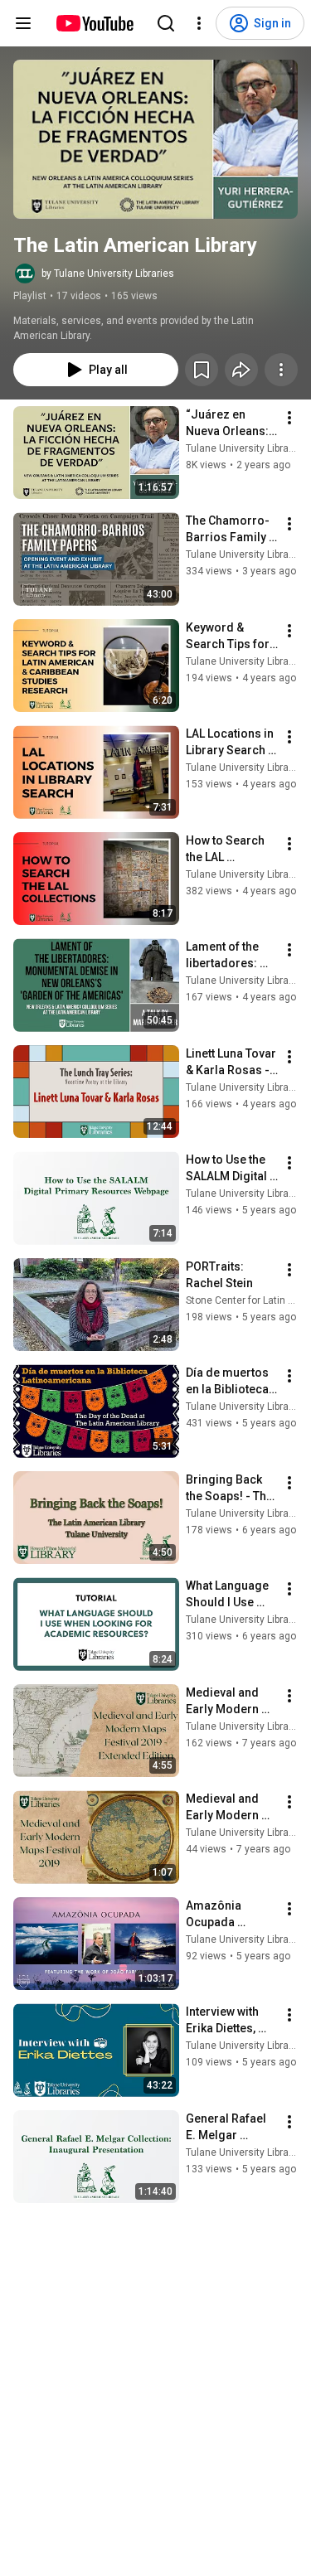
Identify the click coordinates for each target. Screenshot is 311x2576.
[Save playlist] (202, 370)
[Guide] (23, 23)
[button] (155, 139)
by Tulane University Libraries (108, 274)
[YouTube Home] (94, 23)
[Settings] (199, 23)
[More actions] (281, 370)
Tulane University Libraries (246, 448)
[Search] (166, 23)
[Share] (241, 370)
